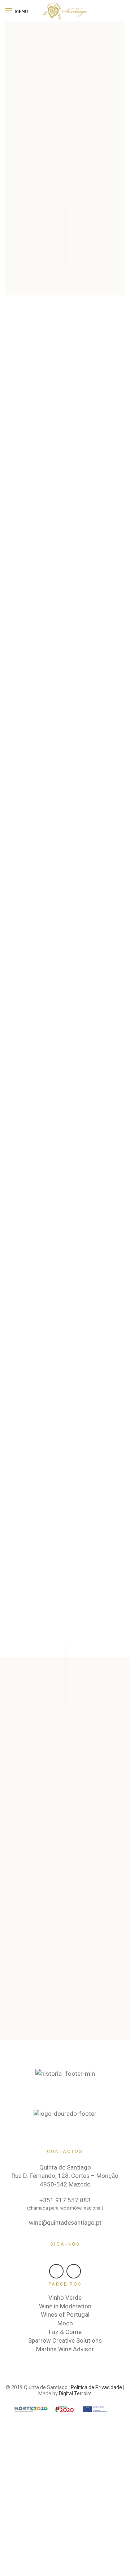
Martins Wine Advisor (65, 2349)
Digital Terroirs (75, 2393)
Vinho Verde (65, 2298)
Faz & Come (65, 2332)
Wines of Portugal (65, 2315)
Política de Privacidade (96, 2387)
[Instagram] (74, 2271)
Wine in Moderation (65, 2306)
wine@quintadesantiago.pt (65, 2223)
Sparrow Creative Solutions (65, 2340)
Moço (65, 2323)
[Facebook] (56, 2271)
